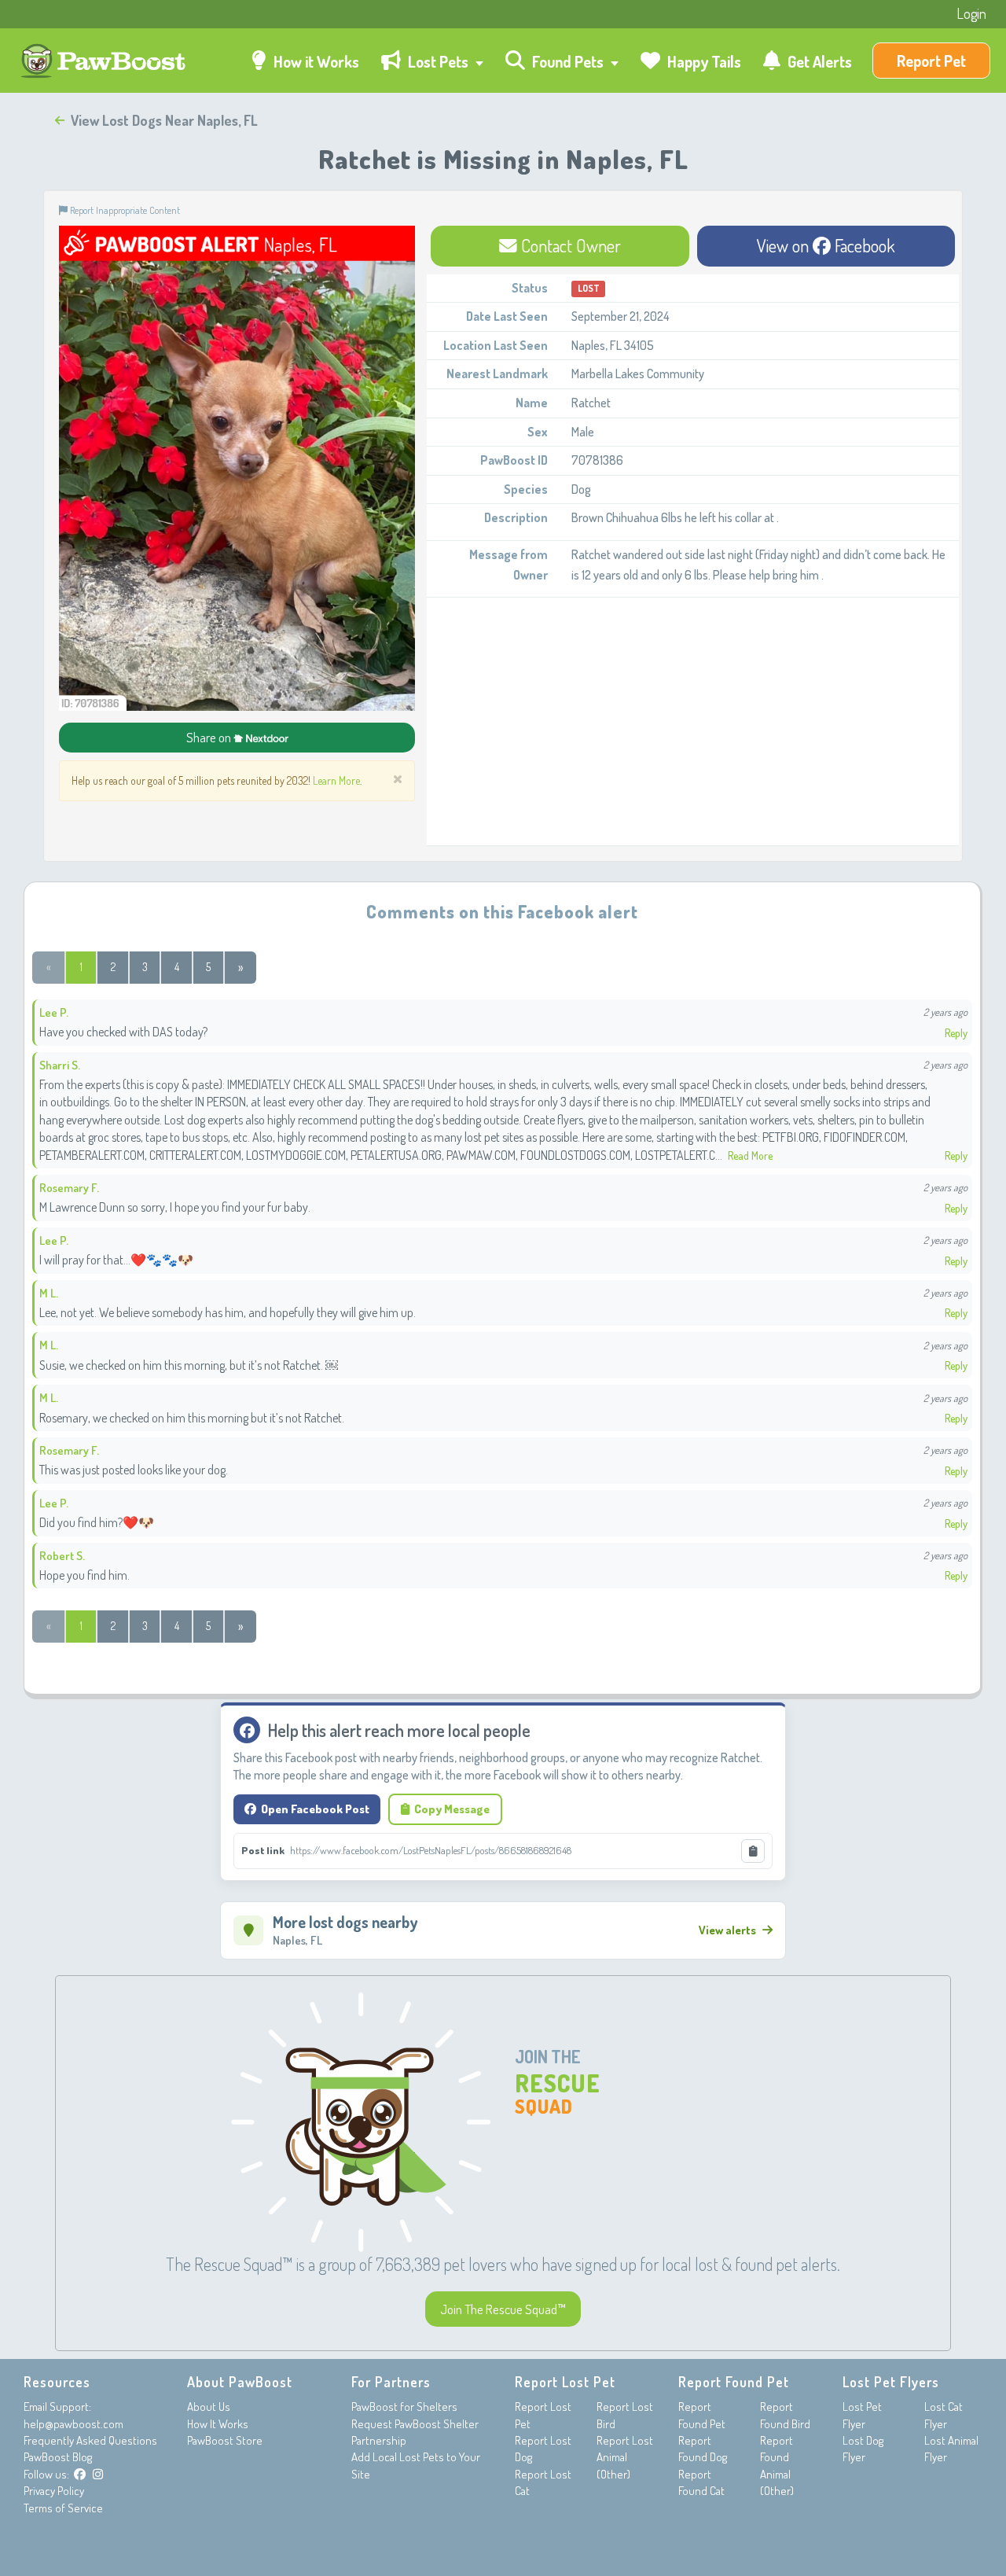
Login (971, 13)
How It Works (218, 2424)
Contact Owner (569, 245)
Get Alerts (818, 61)
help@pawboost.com (73, 2424)
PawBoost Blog (58, 2457)
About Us (209, 2407)
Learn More (336, 780)
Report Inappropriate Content (124, 210)
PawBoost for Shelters (404, 2407)
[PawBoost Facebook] (80, 2474)
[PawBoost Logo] (105, 61)
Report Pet (931, 61)
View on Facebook (826, 245)
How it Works (315, 61)
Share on (210, 737)
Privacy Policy (54, 2491)
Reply (956, 1033)
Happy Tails (703, 61)
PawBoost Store (225, 2440)
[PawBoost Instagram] (98, 2474)
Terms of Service (63, 2508)
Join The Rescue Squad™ (503, 2309)
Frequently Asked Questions (90, 2440)
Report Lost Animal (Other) (625, 2457)
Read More (750, 1156)
